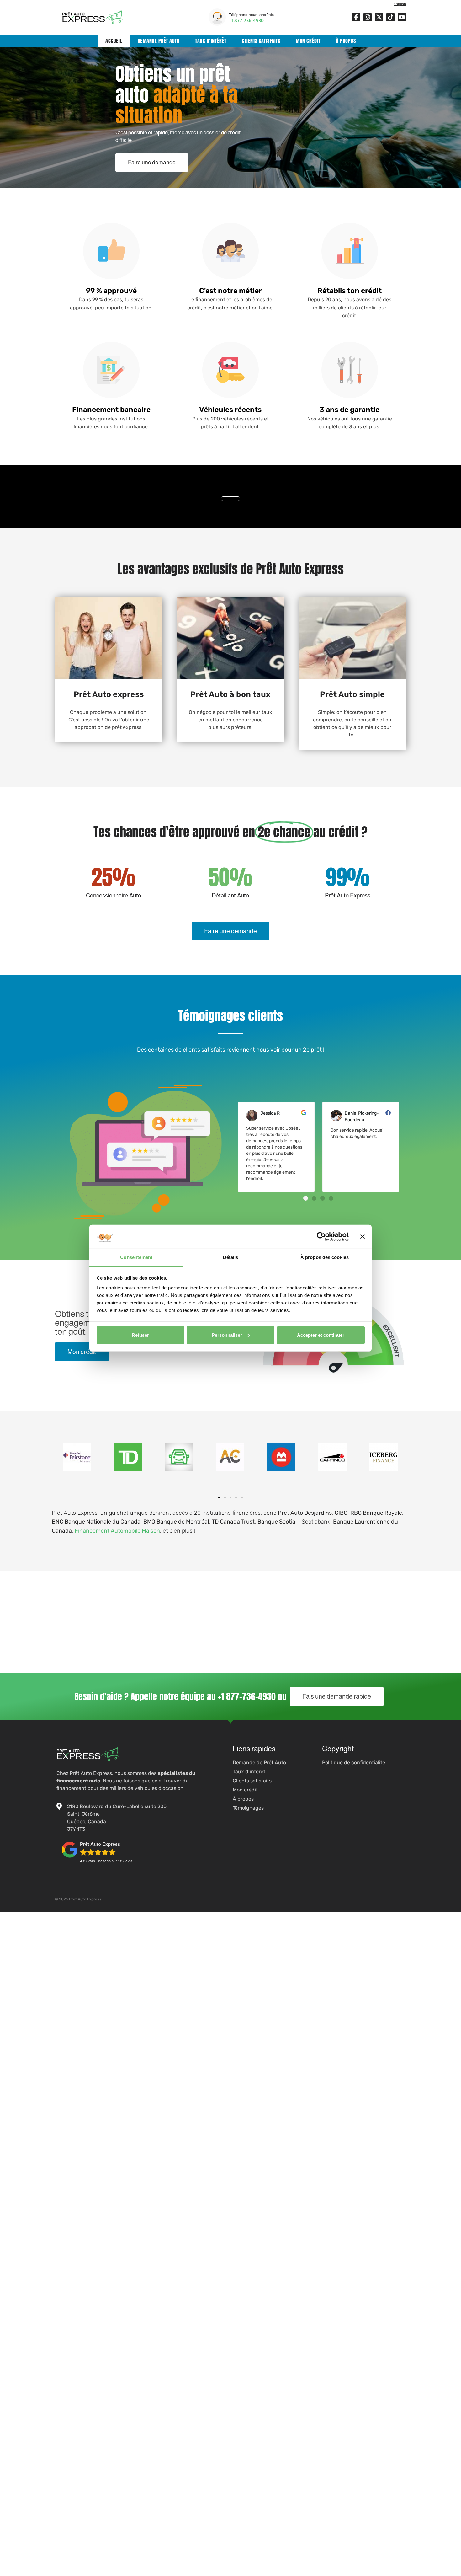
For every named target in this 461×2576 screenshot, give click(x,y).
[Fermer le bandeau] (363, 1237)
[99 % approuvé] (111, 251)
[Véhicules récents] (230, 370)
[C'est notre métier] (230, 251)
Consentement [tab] (136, 1257)
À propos (346, 41)
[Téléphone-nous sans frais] (217, 17)
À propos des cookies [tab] (325, 1257)
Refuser (140, 1335)
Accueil (114, 41)
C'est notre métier (230, 291)
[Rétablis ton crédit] (350, 251)
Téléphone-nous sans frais (251, 15)
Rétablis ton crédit (350, 291)
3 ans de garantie (350, 410)
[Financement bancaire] (111, 370)
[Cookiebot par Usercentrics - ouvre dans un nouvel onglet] (321, 1237)
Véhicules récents (230, 410)
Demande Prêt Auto (159, 41)
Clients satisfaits (261, 41)
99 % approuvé (111, 291)
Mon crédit (308, 41)
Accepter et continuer (321, 1335)
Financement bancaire (111, 410)
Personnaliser (227, 1335)
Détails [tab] (231, 1257)
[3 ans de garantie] (350, 370)
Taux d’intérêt (211, 41)
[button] (239, 1147)
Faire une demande (152, 162)
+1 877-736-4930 (246, 21)
